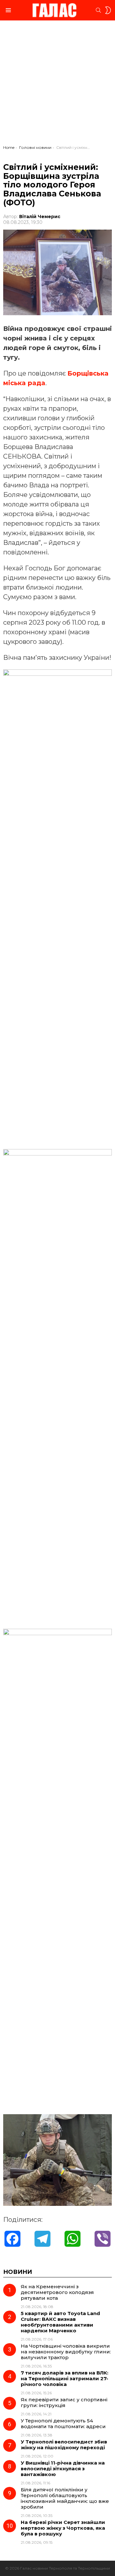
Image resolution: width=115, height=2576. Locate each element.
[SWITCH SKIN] (108, 10)
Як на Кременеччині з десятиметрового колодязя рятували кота (57, 2292)
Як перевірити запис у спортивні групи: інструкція (64, 2402)
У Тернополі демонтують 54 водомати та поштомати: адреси (63, 2424)
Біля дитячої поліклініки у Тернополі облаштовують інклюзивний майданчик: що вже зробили (65, 2498)
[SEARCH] (98, 10)
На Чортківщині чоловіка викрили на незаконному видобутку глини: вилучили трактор (66, 2352)
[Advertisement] (57, 84)
